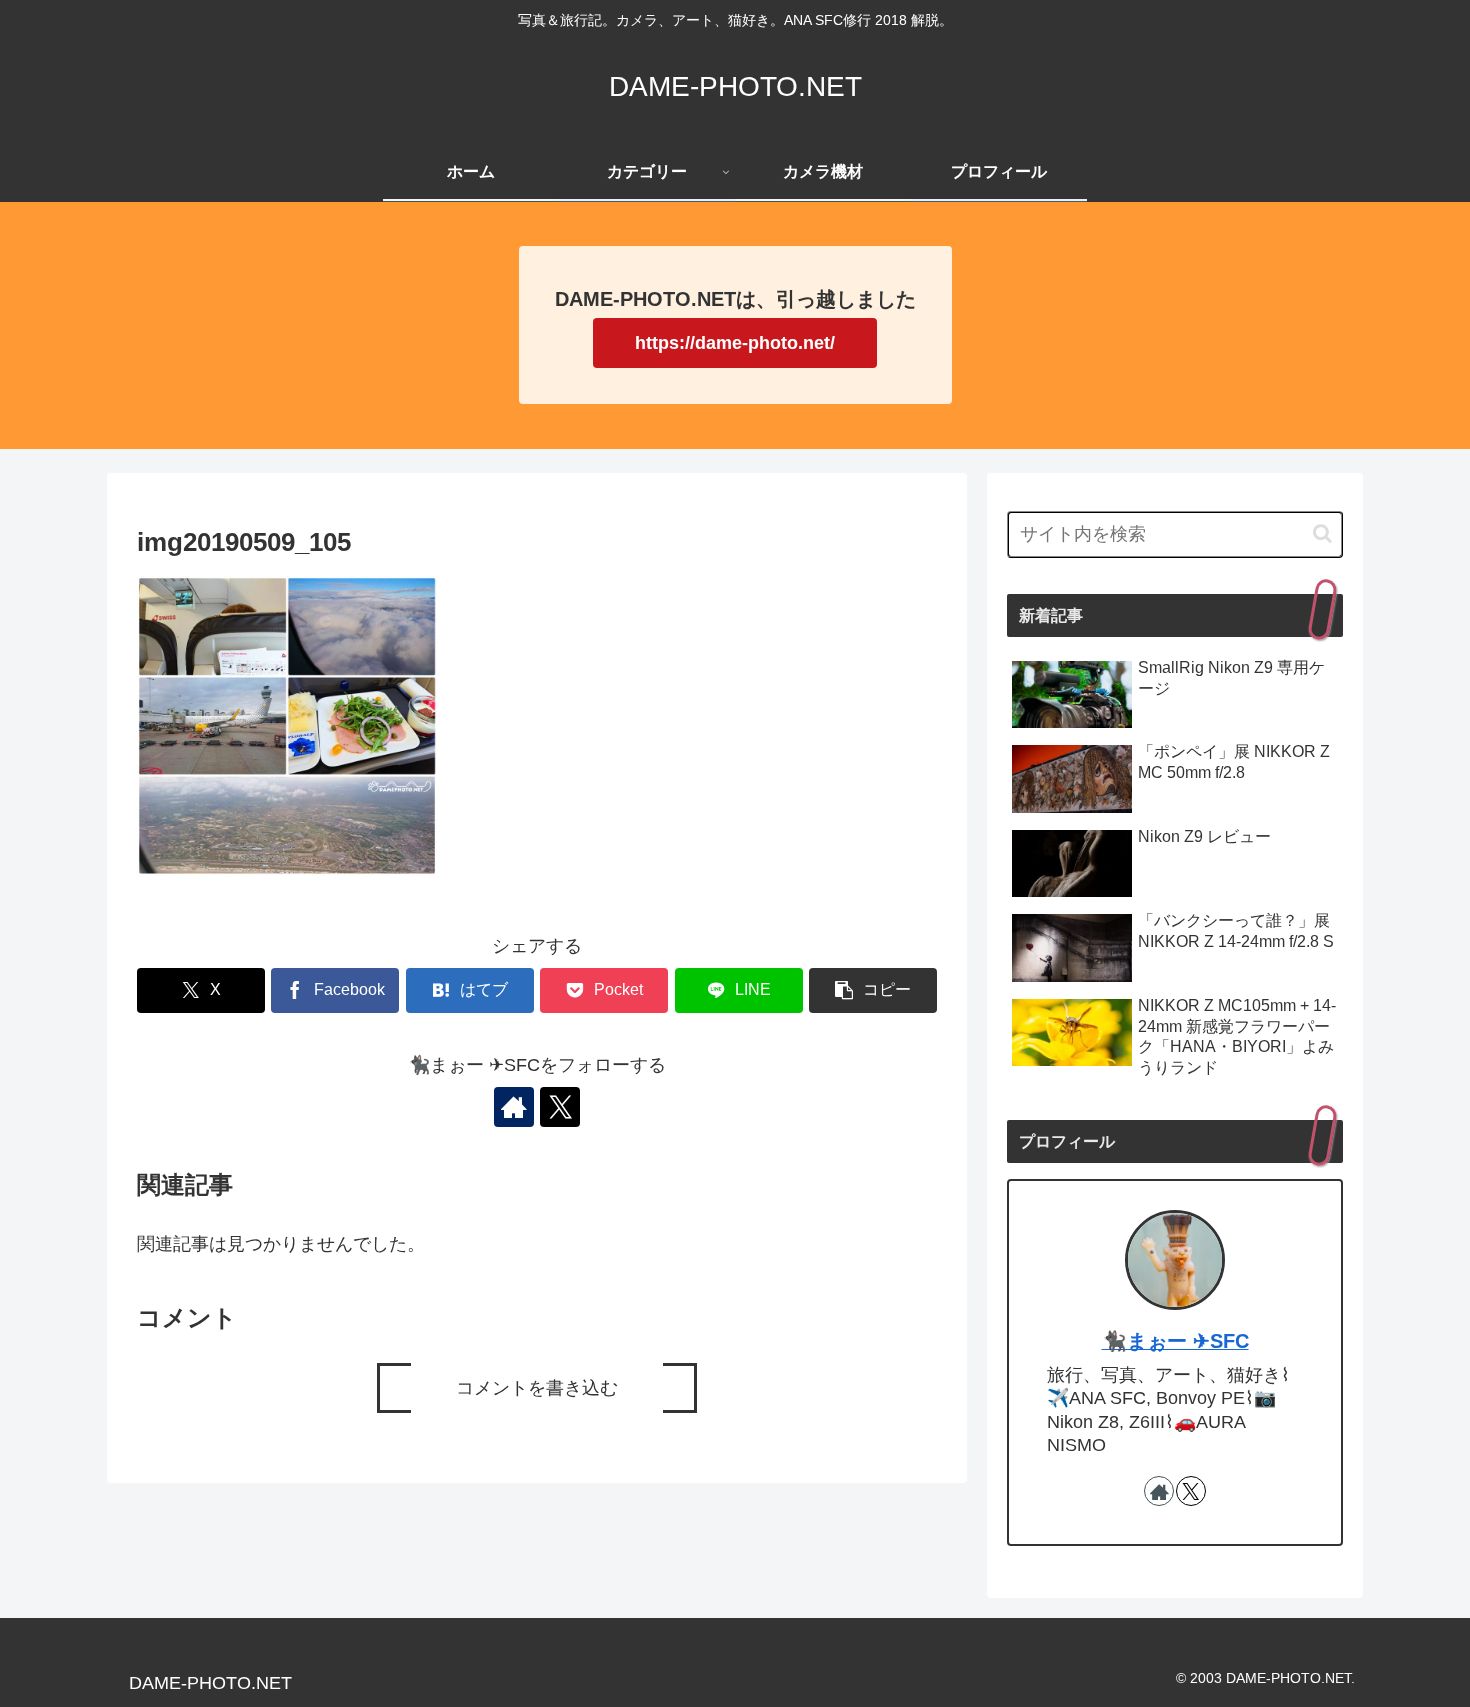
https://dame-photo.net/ (735, 343)
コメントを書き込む (537, 1388)
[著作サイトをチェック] (514, 1107)
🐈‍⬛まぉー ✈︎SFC (1175, 1341)
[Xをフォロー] (560, 1107)
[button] (873, 990)
